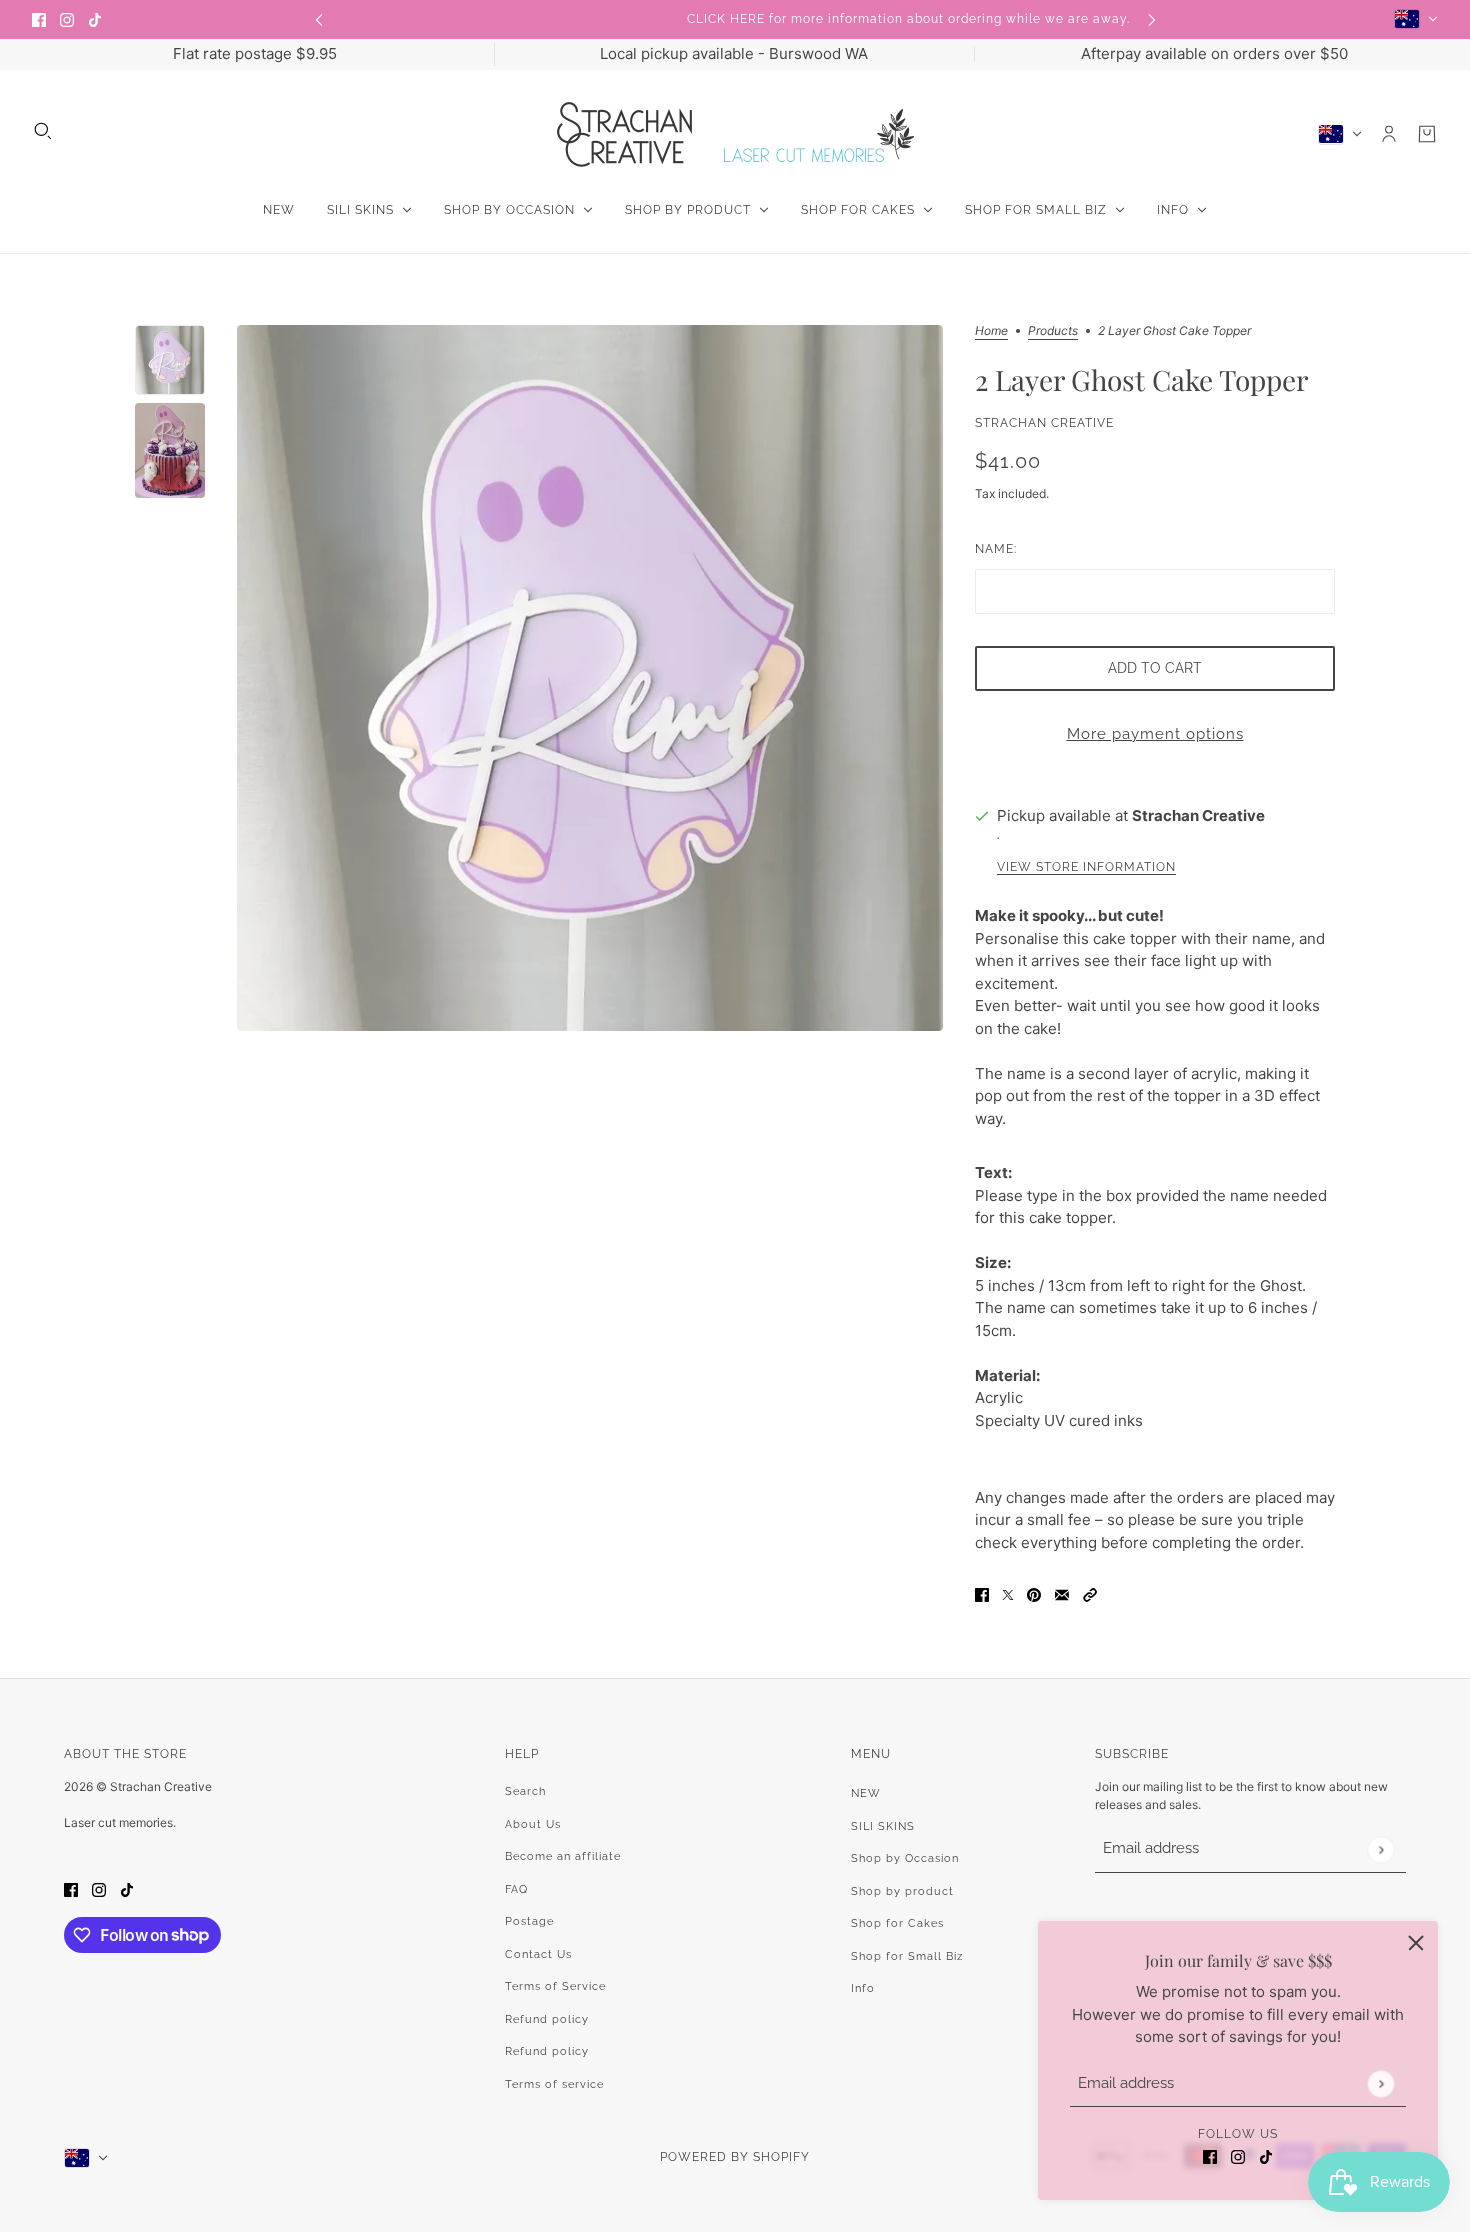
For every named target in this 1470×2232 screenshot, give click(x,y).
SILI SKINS (883, 1826)
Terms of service (554, 2084)
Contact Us (538, 1954)
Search (525, 1791)
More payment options (1155, 734)
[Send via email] (1062, 1594)
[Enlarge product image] (590, 678)
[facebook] (39, 19)
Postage (529, 1921)
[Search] (43, 131)
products (1053, 331)
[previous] (319, 19)
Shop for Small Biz (907, 1956)
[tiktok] (95, 19)
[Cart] (1427, 134)
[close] (1416, 1943)
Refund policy (547, 2019)
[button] (1090, 1594)
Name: (996, 549)
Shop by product (902, 1891)
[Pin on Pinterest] (1034, 1594)
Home (991, 331)
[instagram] (67, 19)
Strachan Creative (1044, 423)
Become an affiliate (563, 1856)
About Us (533, 1824)
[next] (1152, 19)
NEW (866, 1793)
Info (863, 1988)
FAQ (516, 1889)
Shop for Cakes (897, 1923)
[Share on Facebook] (982, 1594)
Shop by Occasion (905, 1858)
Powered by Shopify (735, 2157)
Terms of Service (555, 1986)
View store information (1086, 867)
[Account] (1389, 134)
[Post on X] (1008, 1594)
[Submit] (1380, 2083)
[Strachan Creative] (735, 134)
